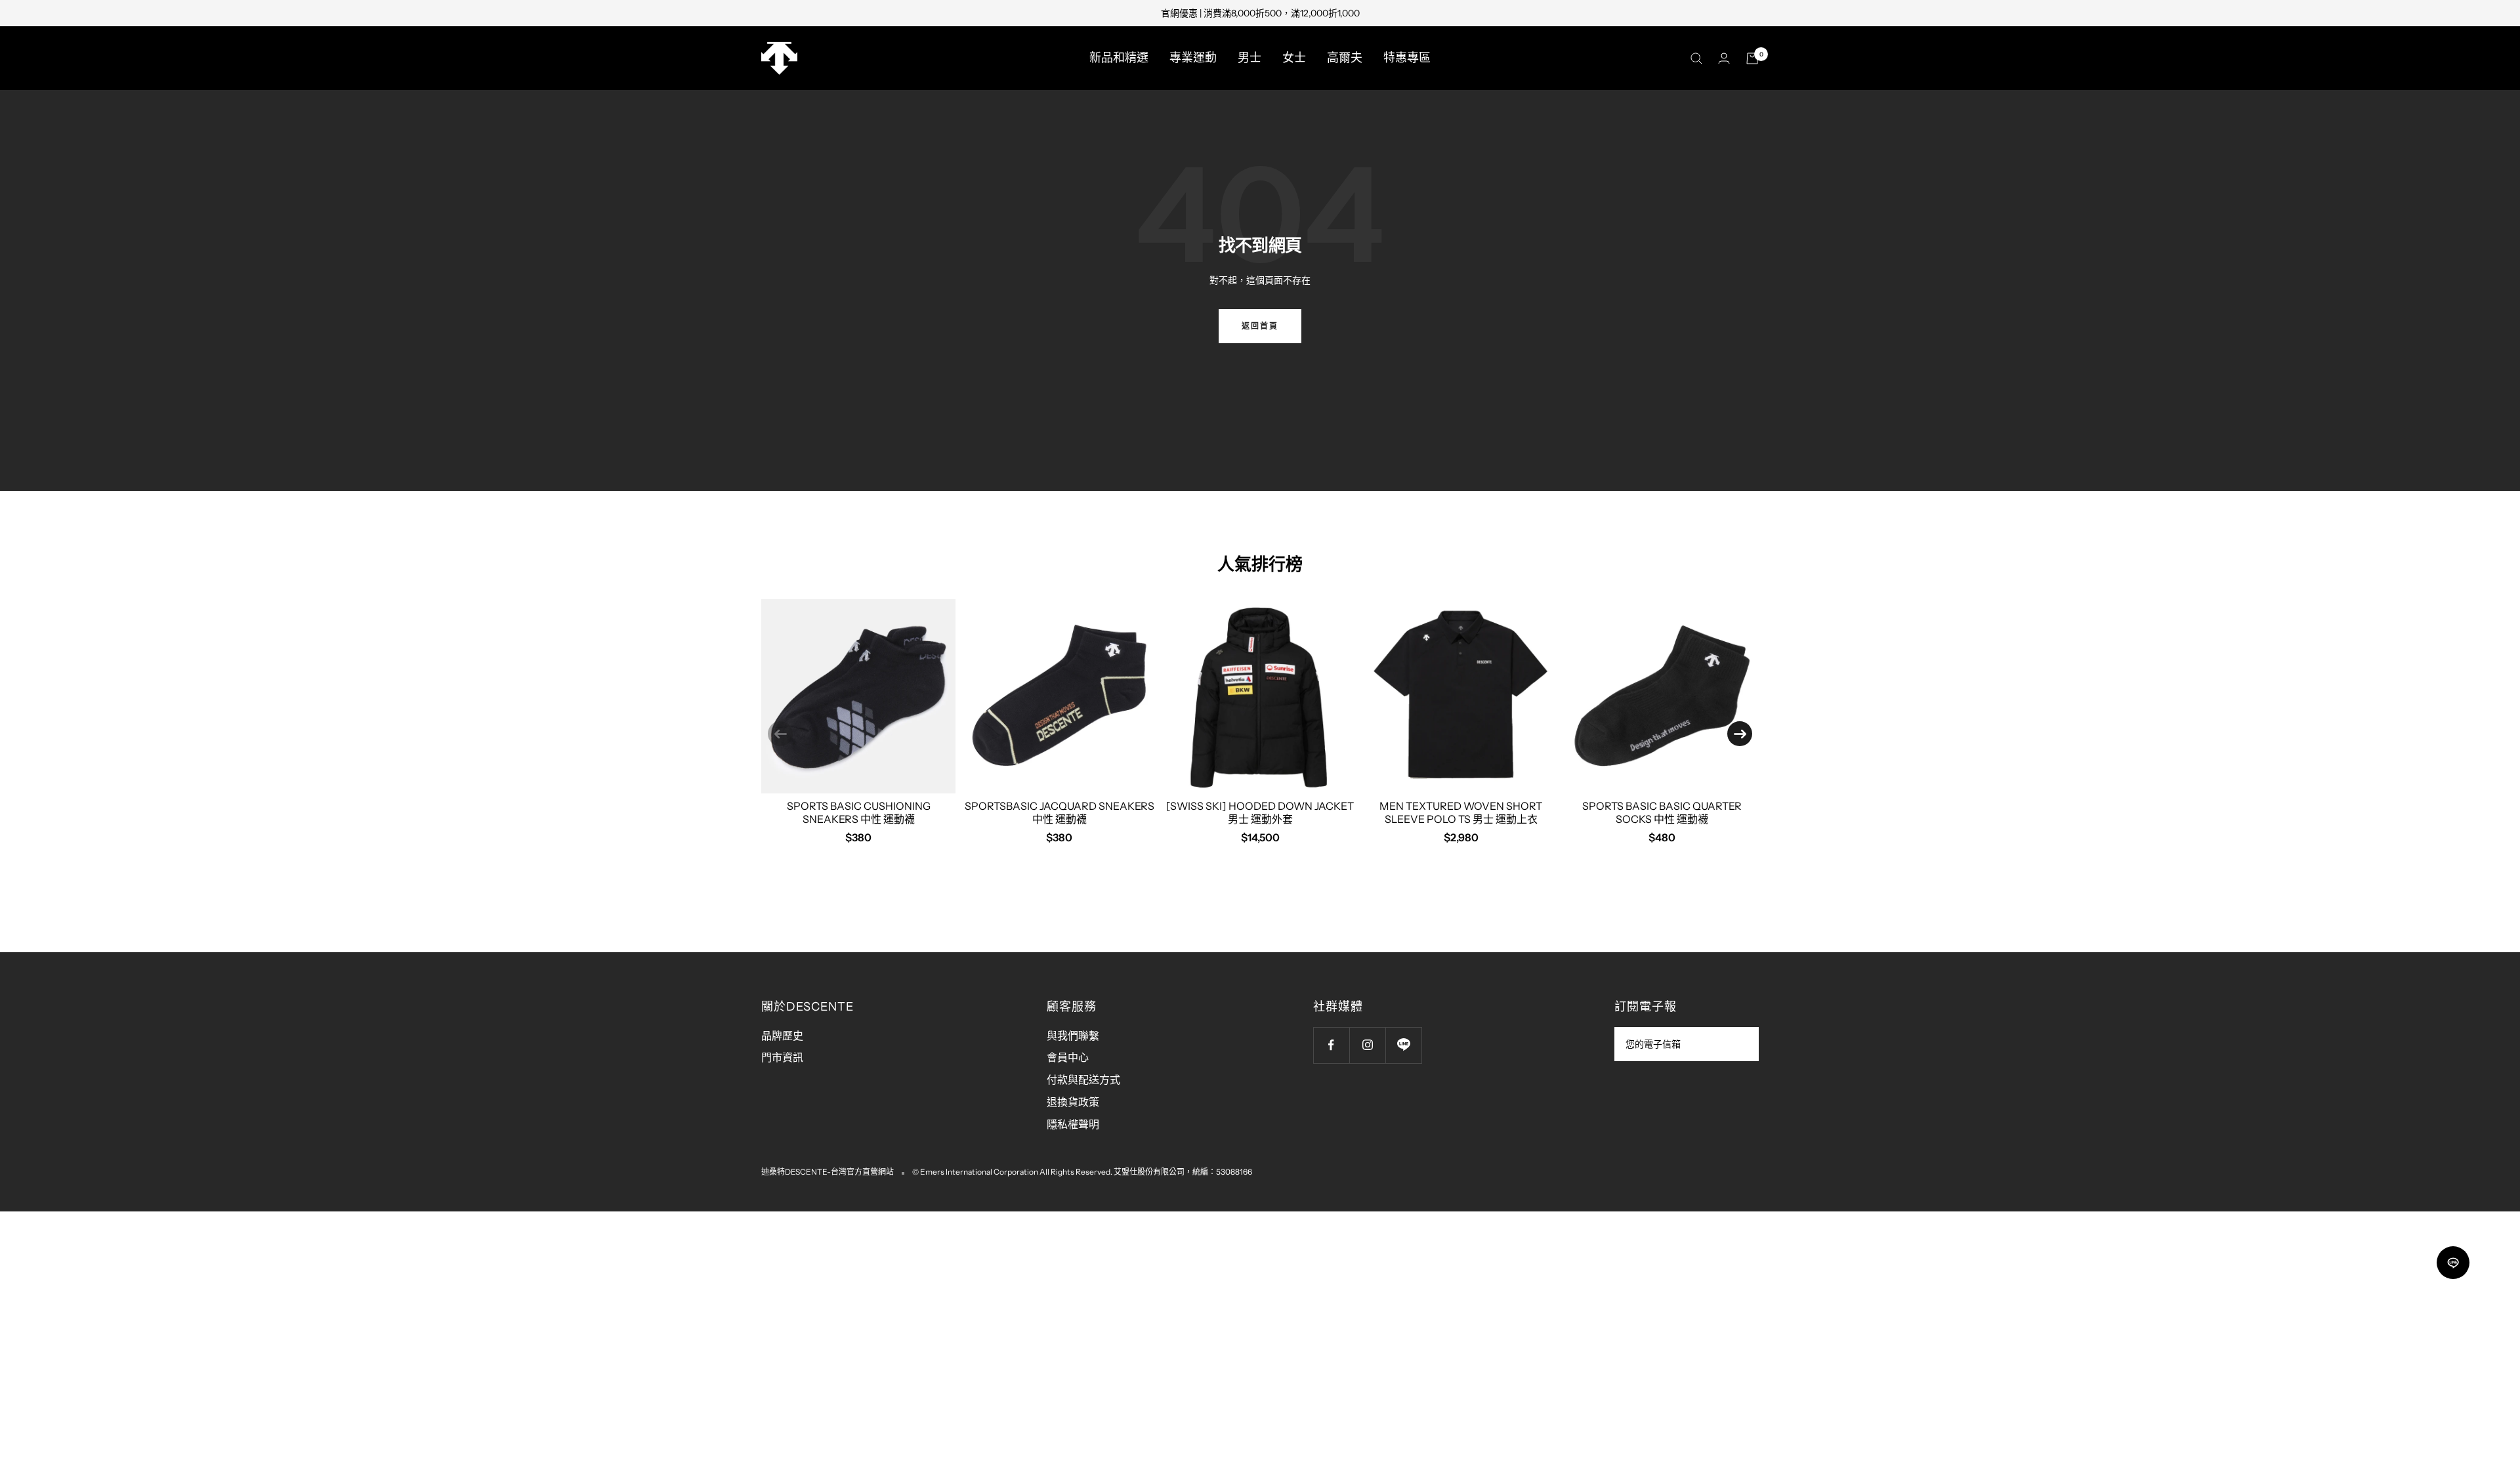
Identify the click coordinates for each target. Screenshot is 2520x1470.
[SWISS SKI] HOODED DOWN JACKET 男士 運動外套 (1260, 812)
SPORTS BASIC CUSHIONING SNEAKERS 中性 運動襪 (859, 812)
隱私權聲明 (1073, 1124)
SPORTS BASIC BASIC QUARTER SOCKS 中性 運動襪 (1662, 812)
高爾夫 (1345, 58)
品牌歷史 (782, 1036)
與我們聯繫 (1073, 1036)
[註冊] (1740, 1044)
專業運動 (1193, 58)
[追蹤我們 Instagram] (1367, 1045)
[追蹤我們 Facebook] (1331, 1045)
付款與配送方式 (1083, 1080)
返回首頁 (1260, 326)
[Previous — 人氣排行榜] (780, 734)
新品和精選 (1119, 58)
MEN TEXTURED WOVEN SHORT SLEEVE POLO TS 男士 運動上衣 (1461, 812)
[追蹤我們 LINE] (1403, 1045)
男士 (1249, 58)
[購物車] (1752, 58)
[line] (2453, 1263)
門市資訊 (782, 1057)
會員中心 (1068, 1057)
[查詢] (1696, 58)
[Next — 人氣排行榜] (1740, 734)
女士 (1294, 58)
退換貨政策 (1073, 1102)
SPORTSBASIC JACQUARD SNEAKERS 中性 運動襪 (1060, 812)
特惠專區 (1407, 58)
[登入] (1724, 58)
